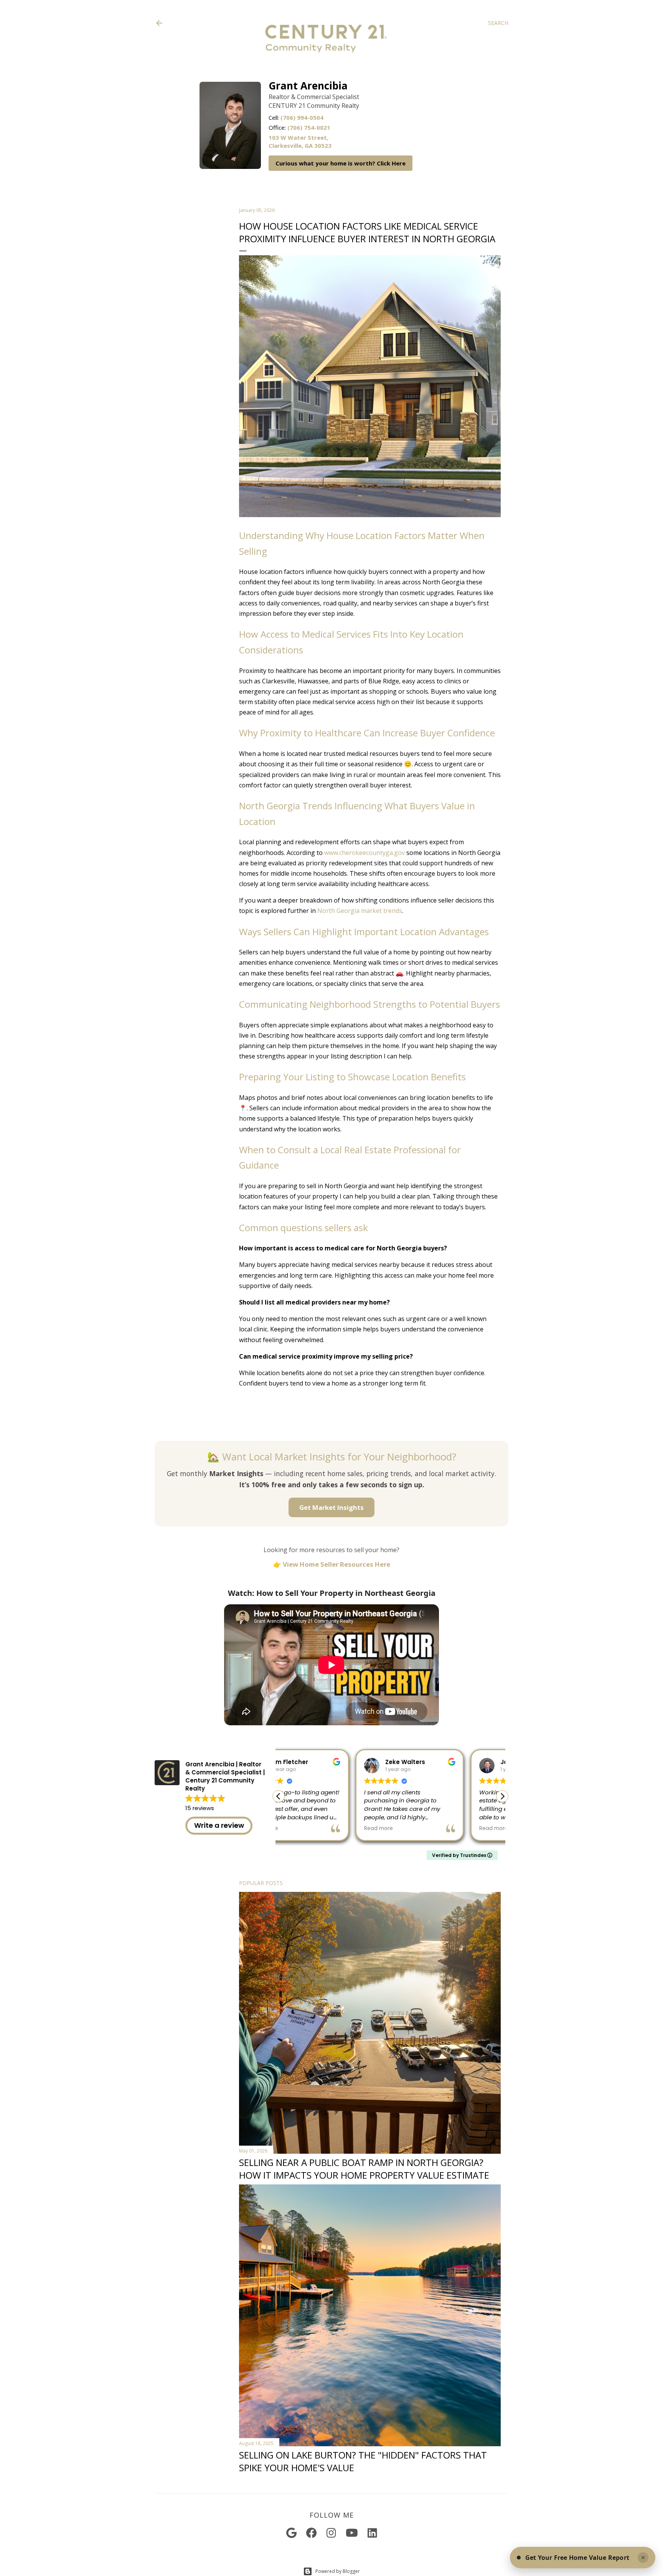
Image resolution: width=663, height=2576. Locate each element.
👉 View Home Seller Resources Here (332, 1564)
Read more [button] (302, 1829)
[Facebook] (312, 2533)
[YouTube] (352, 2533)
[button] (502, 1796)
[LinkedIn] (372, 2533)
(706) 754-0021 (309, 127)
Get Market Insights (331, 1507)
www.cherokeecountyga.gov (364, 853)
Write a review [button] (219, 1825)
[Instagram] (331, 2533)
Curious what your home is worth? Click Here (341, 163)
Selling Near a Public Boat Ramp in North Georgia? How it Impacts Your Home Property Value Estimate (364, 2169)
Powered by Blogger (338, 2571)
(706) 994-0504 (302, 117)
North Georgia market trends (360, 911)
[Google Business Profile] (291, 2533)
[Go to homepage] (326, 67)
